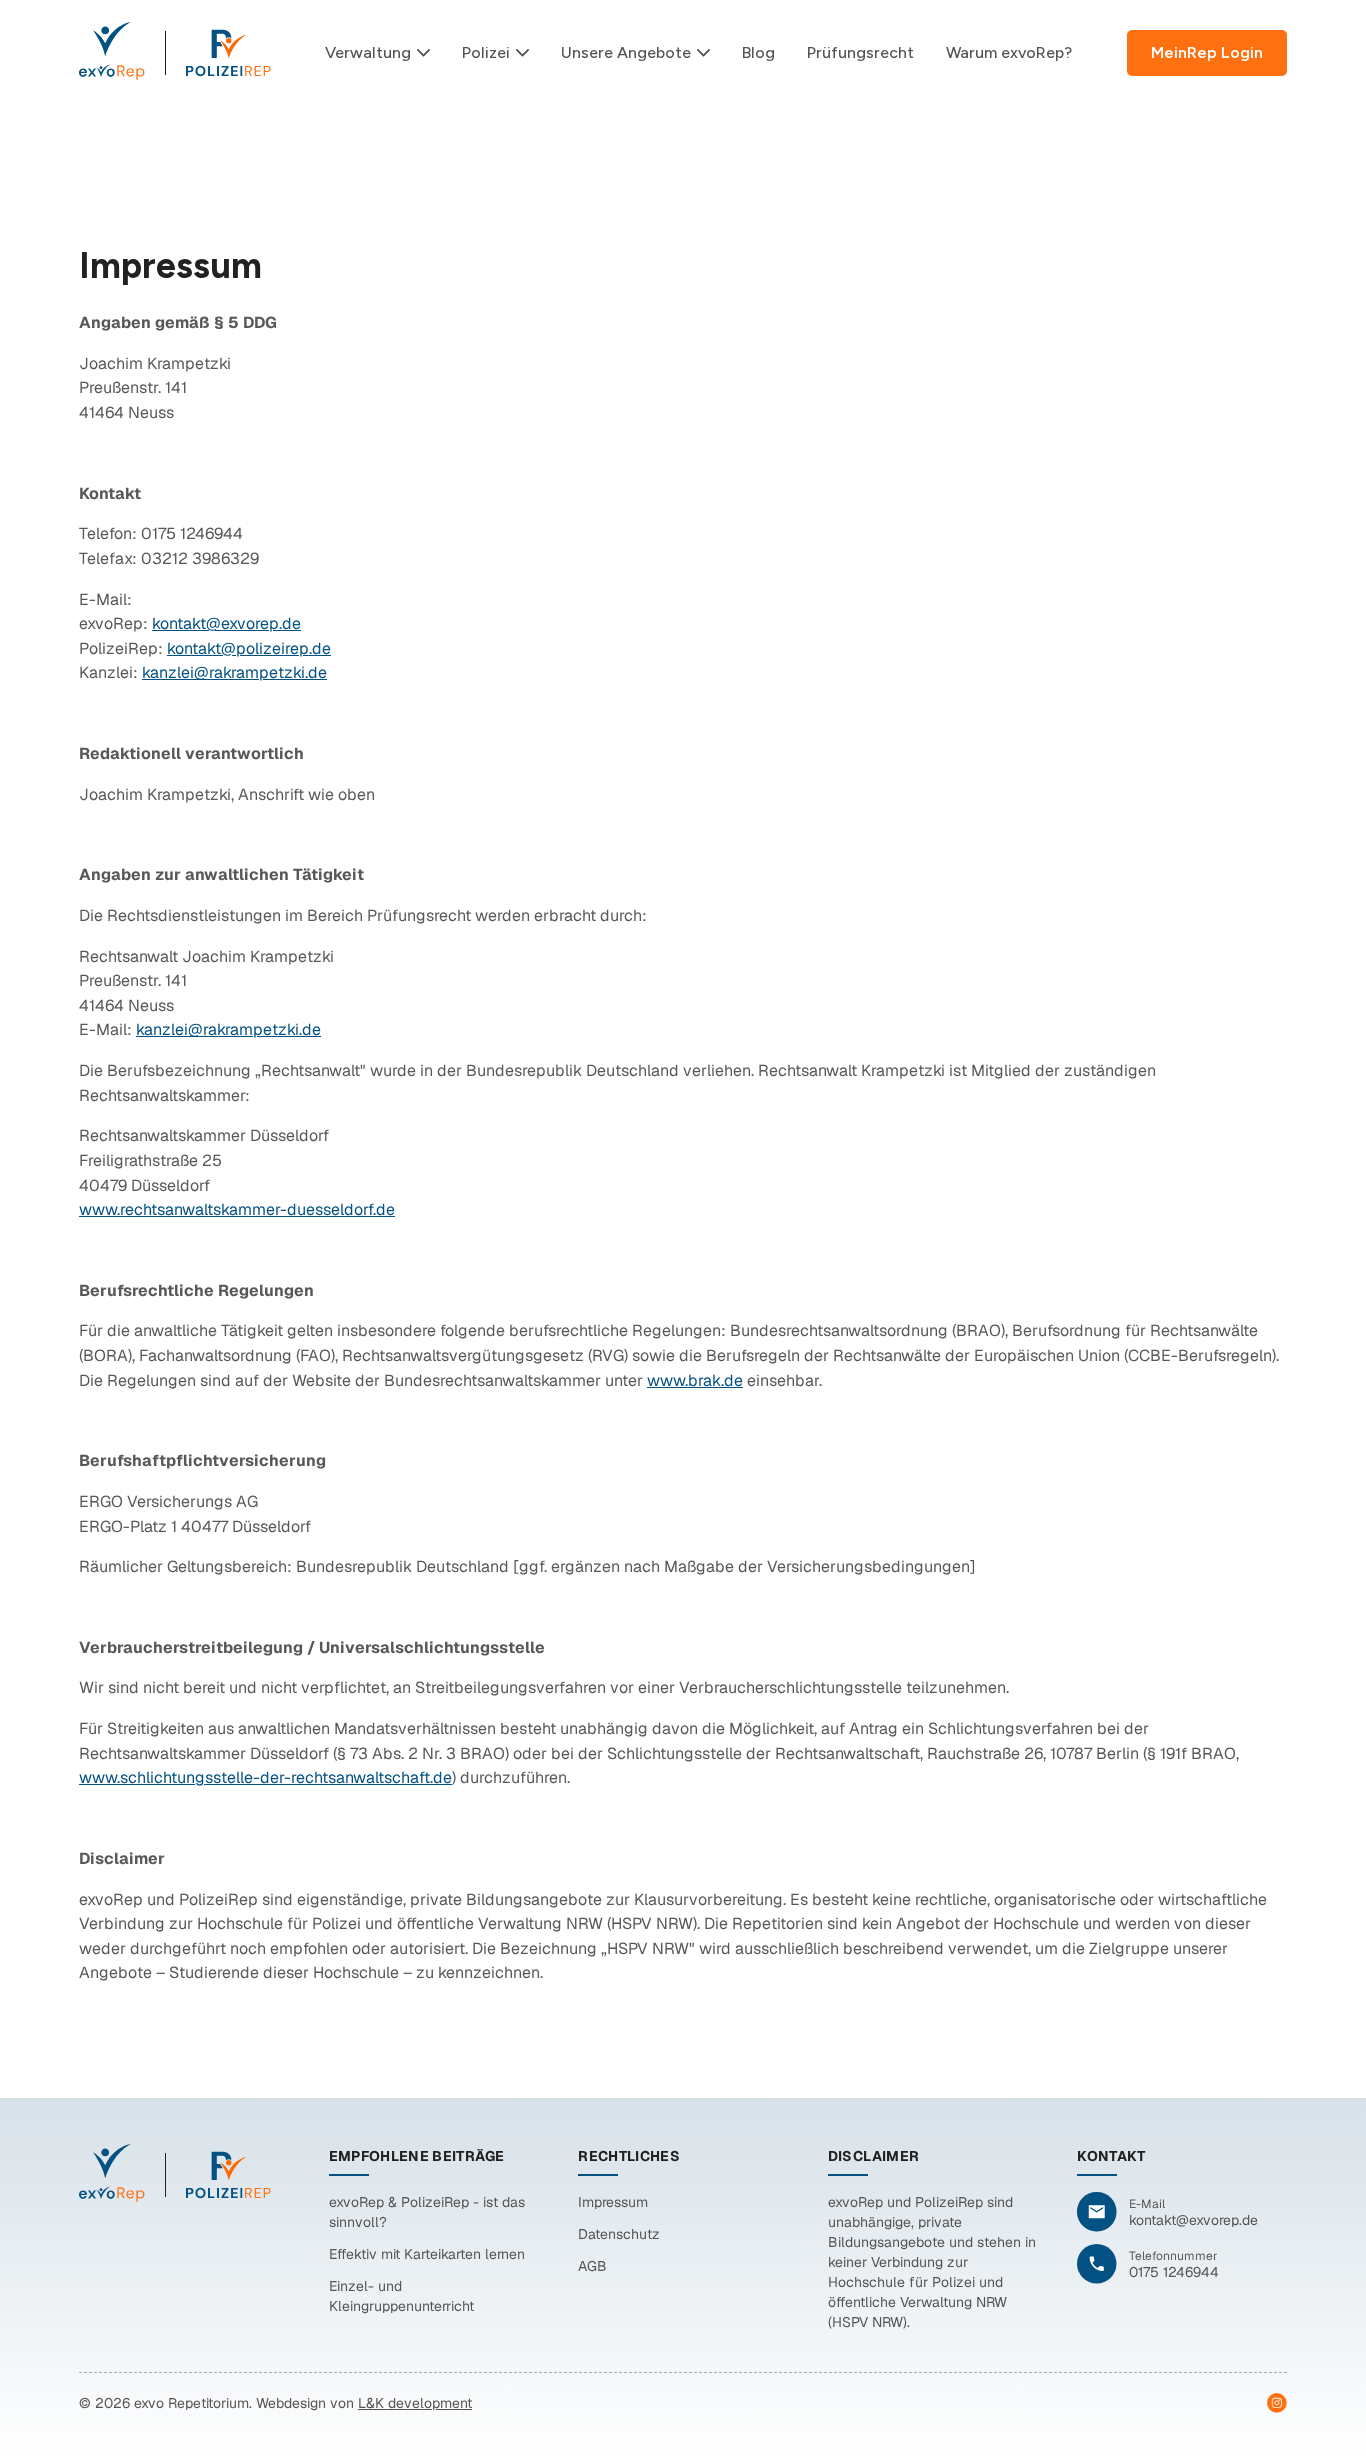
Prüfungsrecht (860, 52)
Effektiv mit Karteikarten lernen (427, 2254)
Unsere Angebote (626, 52)
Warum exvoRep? (1009, 52)
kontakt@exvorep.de (226, 623)
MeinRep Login (1207, 52)
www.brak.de (695, 1380)
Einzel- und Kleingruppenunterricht (401, 2296)
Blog (758, 52)
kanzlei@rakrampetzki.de (234, 672)
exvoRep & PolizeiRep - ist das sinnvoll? (427, 2212)
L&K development (415, 2403)
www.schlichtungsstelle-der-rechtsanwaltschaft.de (265, 1777)
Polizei (486, 52)
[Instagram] (1277, 2403)
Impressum (613, 2202)
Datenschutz (619, 2234)
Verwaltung (368, 52)
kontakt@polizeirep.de (249, 648)
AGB (592, 2266)
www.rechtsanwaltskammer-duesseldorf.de (237, 1209)
